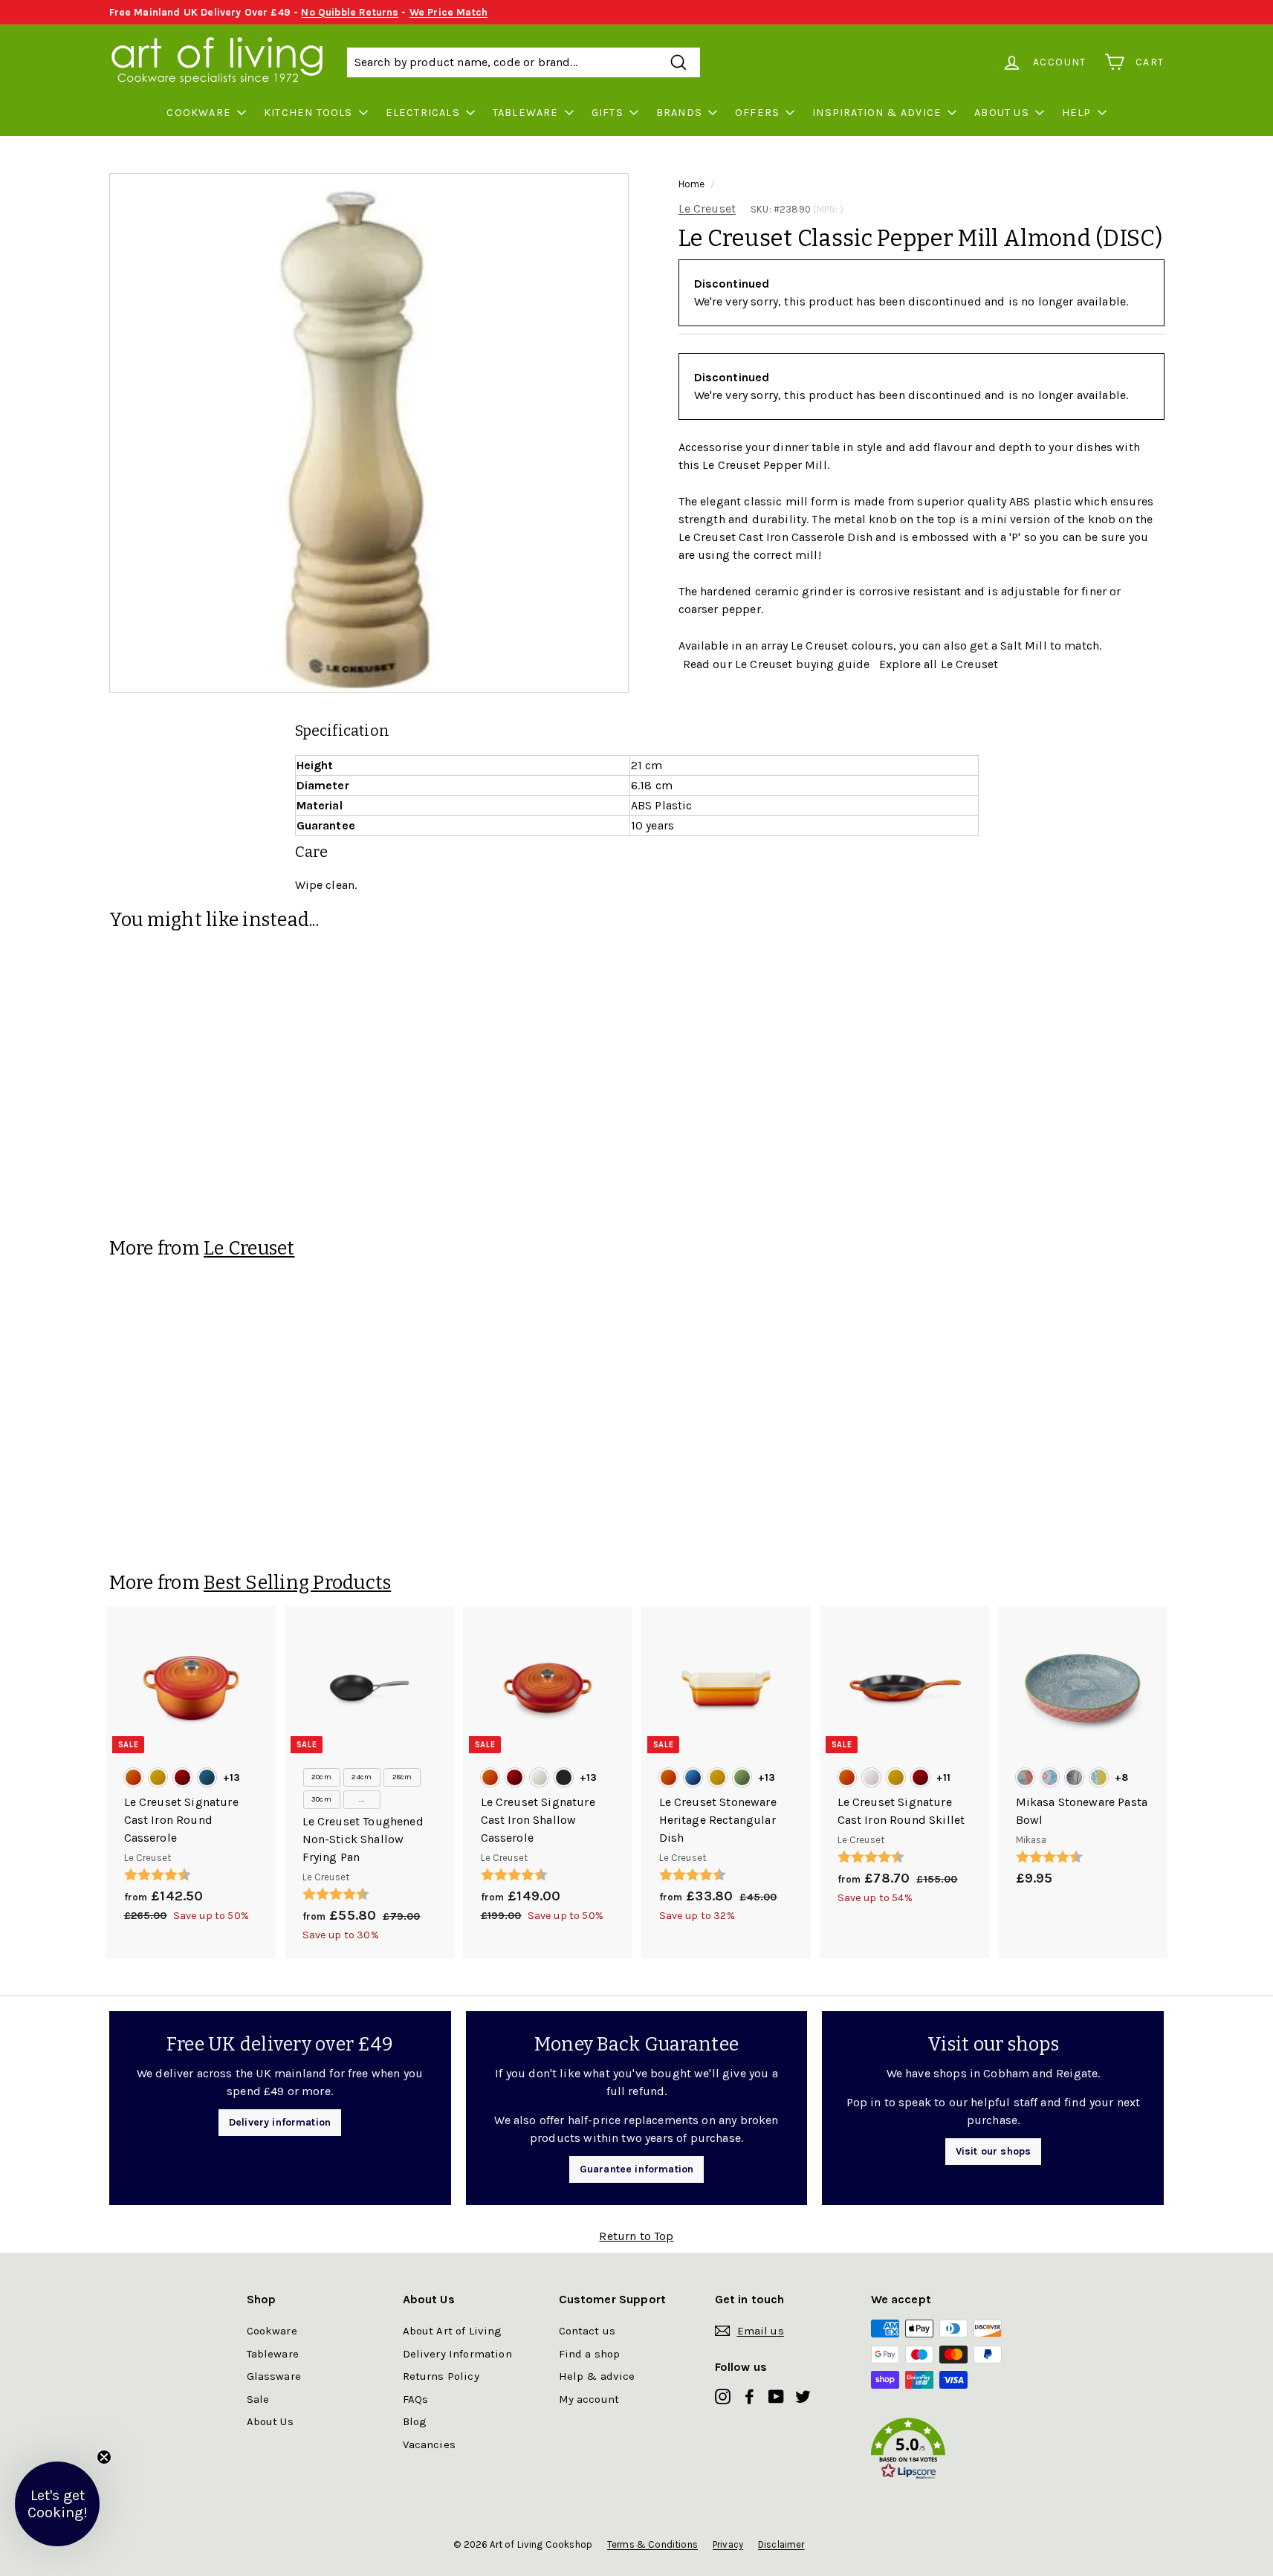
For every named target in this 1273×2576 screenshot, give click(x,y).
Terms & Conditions (652, 2544)
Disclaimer (781, 2544)
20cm (321, 1777)
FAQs (416, 2399)
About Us (1002, 113)
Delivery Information (457, 2354)
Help (1077, 113)
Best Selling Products (297, 1583)
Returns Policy (441, 2376)
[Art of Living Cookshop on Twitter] (803, 2396)
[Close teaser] (104, 2457)
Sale (258, 2399)
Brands (679, 113)
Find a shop (590, 2354)
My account (589, 2399)
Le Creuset (707, 208)
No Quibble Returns (350, 12)
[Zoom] (369, 433)
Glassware (274, 2376)
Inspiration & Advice (877, 113)
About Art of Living (453, 2331)
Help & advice (597, 2376)
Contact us (587, 2331)
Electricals (423, 113)
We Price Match (448, 12)
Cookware (199, 113)
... (361, 1799)
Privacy (728, 2544)
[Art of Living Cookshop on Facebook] (749, 2396)
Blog (415, 2421)
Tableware (526, 113)
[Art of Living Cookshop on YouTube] (776, 2396)
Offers (757, 113)
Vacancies (429, 2444)
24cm (362, 1777)
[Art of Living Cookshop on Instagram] (723, 2396)
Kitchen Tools (308, 113)
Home (692, 184)
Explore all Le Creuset (939, 664)
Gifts (608, 113)
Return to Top (636, 2236)
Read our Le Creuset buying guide (777, 664)
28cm (402, 1777)
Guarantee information (636, 2169)
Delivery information (280, 2122)
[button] (949, 2452)
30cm (321, 1799)
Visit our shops (993, 2151)
